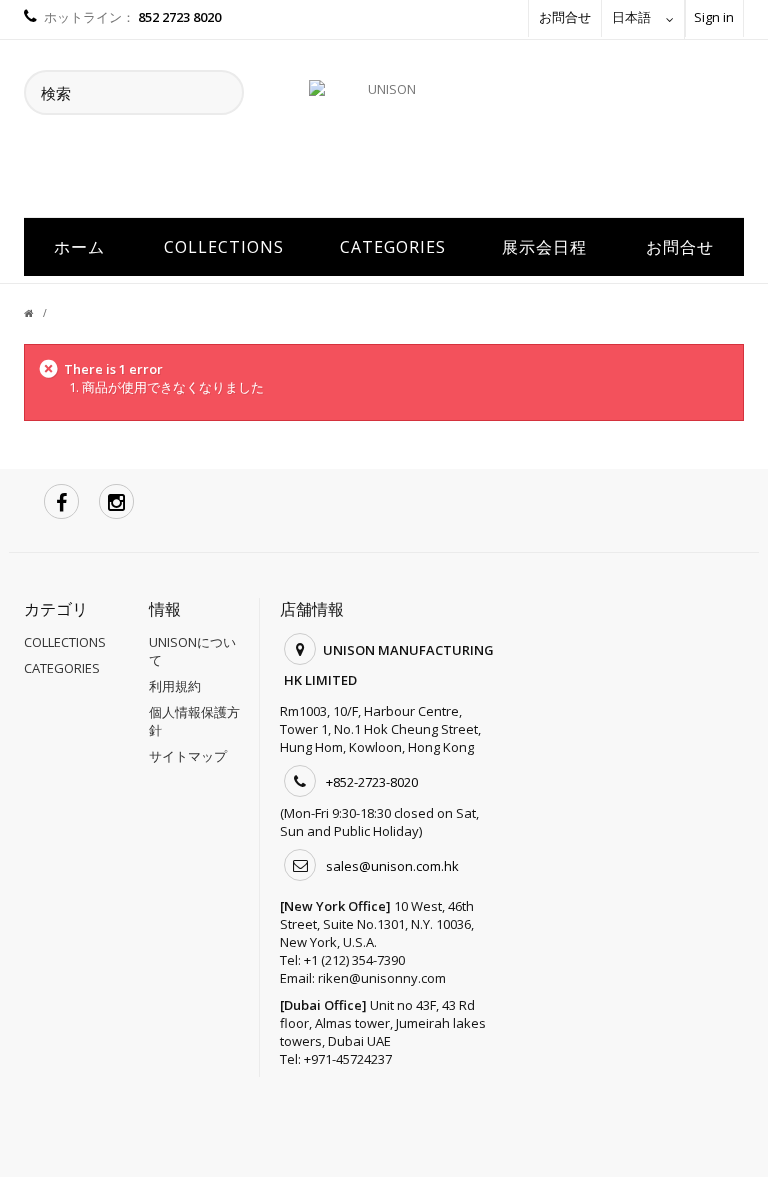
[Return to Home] (40, 313)
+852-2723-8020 (372, 782)
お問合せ (565, 17)
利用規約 (175, 686)
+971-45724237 (348, 1059)
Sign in (714, 17)
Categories (393, 247)
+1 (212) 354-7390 (354, 960)
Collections (224, 247)
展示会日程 (544, 247)
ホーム (79, 247)
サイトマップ (188, 756)
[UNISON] (384, 139)
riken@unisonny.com (382, 978)
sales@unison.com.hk (392, 866)
